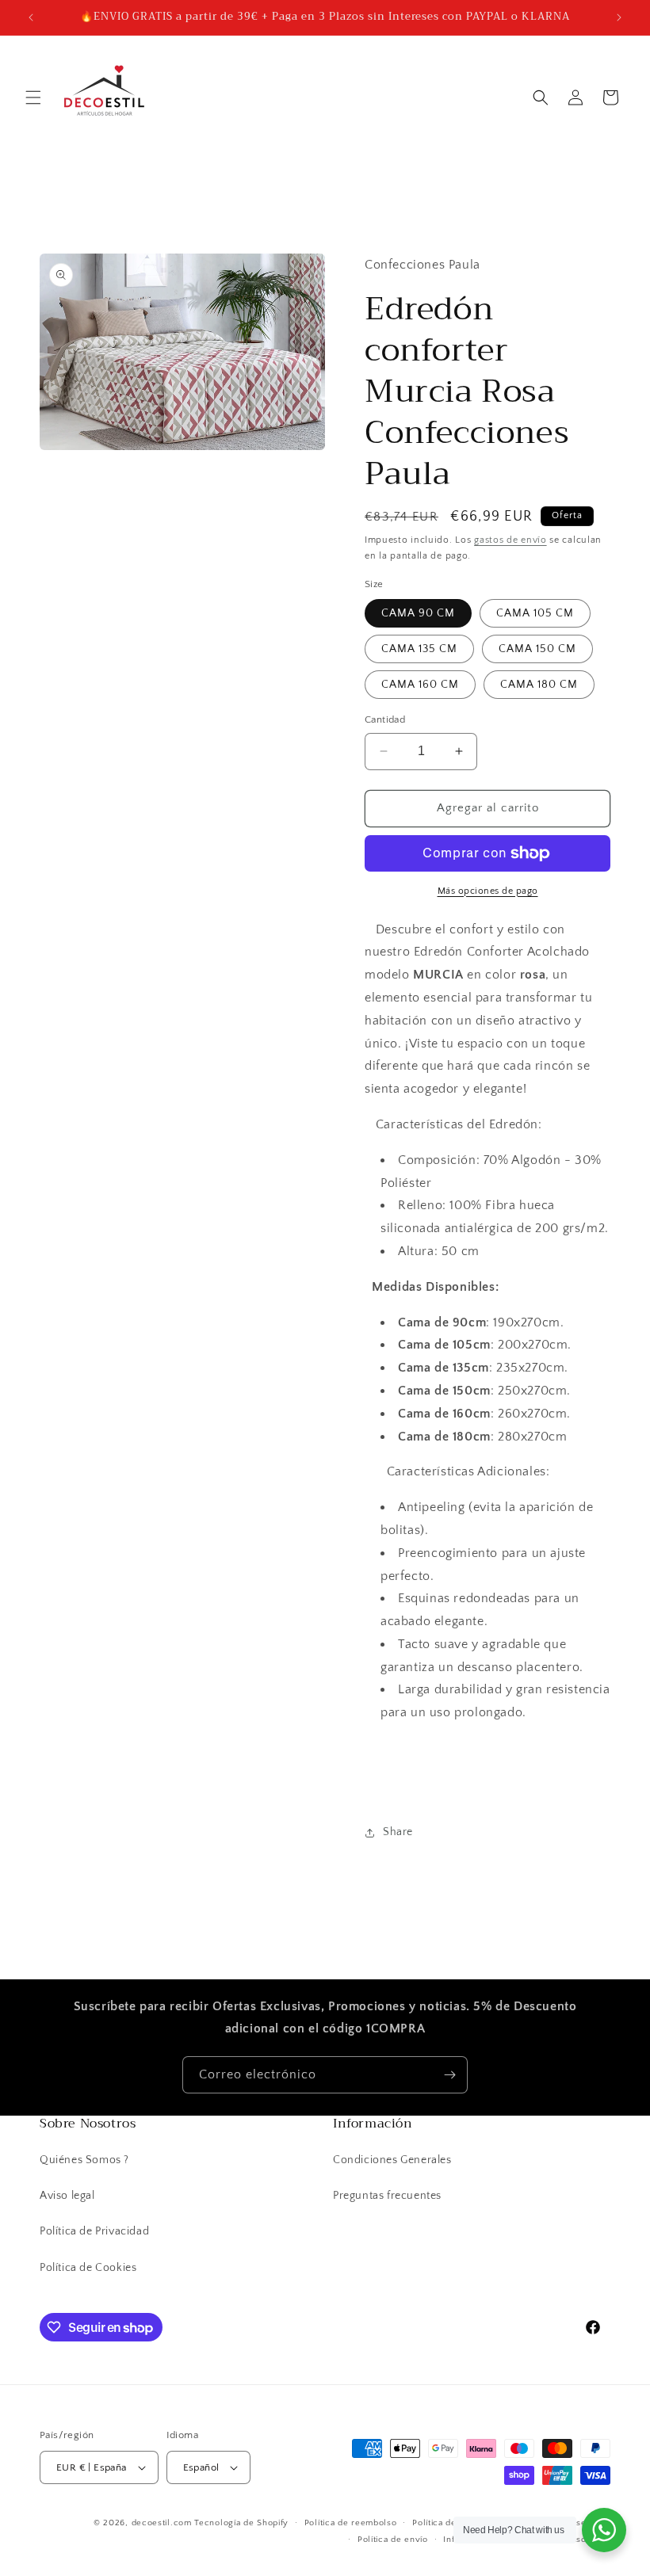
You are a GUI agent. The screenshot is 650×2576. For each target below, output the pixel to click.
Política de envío (393, 2540)
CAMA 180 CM (539, 685)
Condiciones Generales (392, 2160)
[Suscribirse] (449, 2075)
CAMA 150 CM (537, 649)
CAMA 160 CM (420, 685)
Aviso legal (67, 2196)
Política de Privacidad (94, 2231)
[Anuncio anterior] (31, 17)
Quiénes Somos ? (84, 2160)
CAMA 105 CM (535, 613)
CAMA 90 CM (418, 613)
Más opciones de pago (488, 891)
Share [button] (398, 1832)
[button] (33, 97)
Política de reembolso (351, 2523)
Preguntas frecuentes (387, 2196)
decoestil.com (162, 2523)
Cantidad (385, 719)
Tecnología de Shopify (241, 2523)
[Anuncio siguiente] (619, 17)
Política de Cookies (88, 2268)
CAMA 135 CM (419, 649)
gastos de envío (510, 540)
